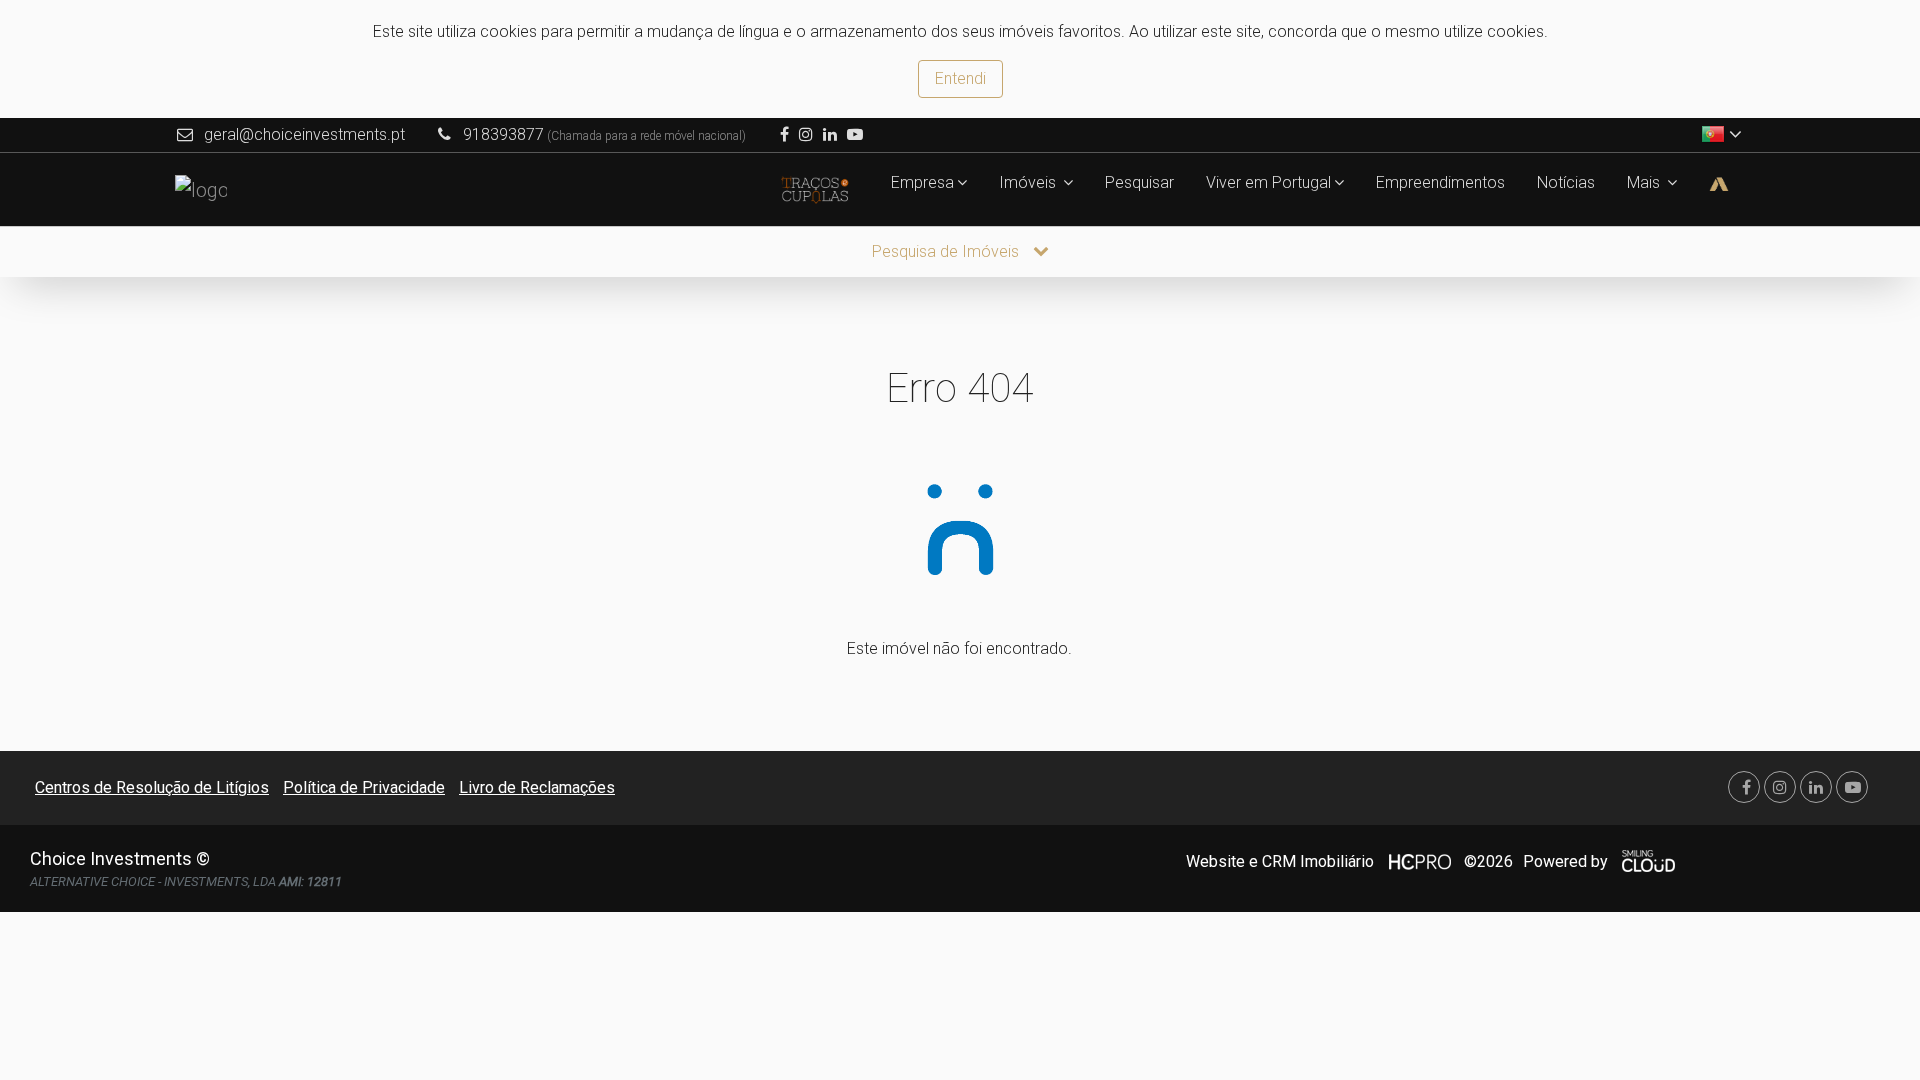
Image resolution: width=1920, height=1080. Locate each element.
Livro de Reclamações (537, 787)
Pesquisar (1139, 182)
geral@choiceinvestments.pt (304, 134)
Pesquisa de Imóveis (947, 251)
